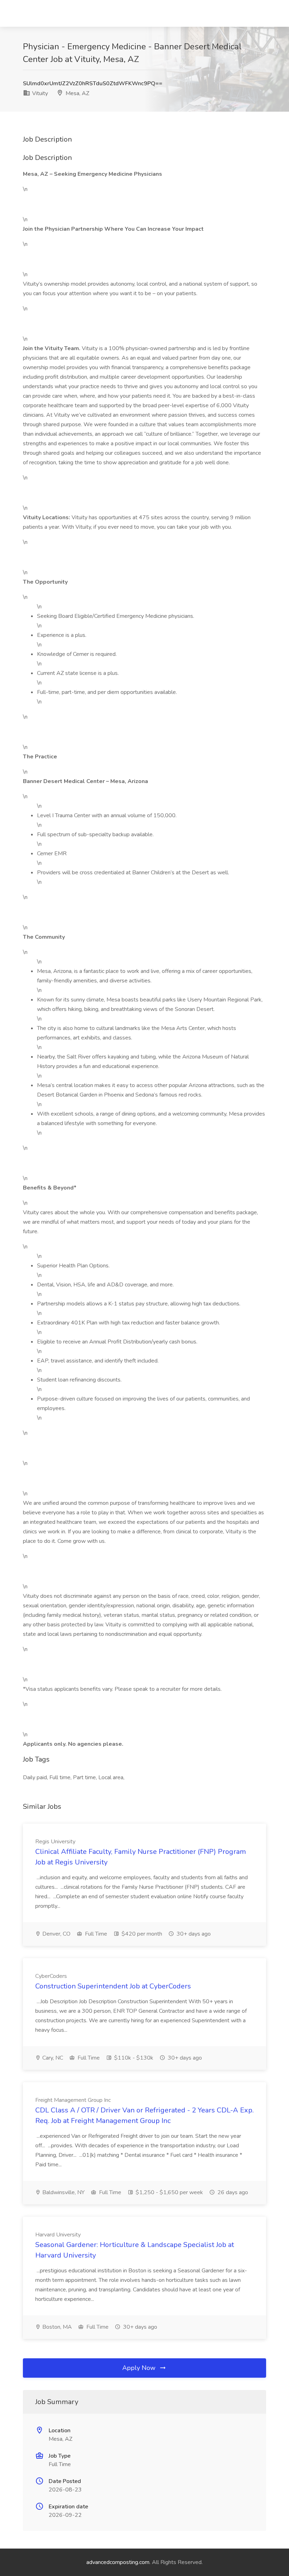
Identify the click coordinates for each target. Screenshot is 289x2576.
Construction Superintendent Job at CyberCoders (113, 1986)
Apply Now (140, 2368)
